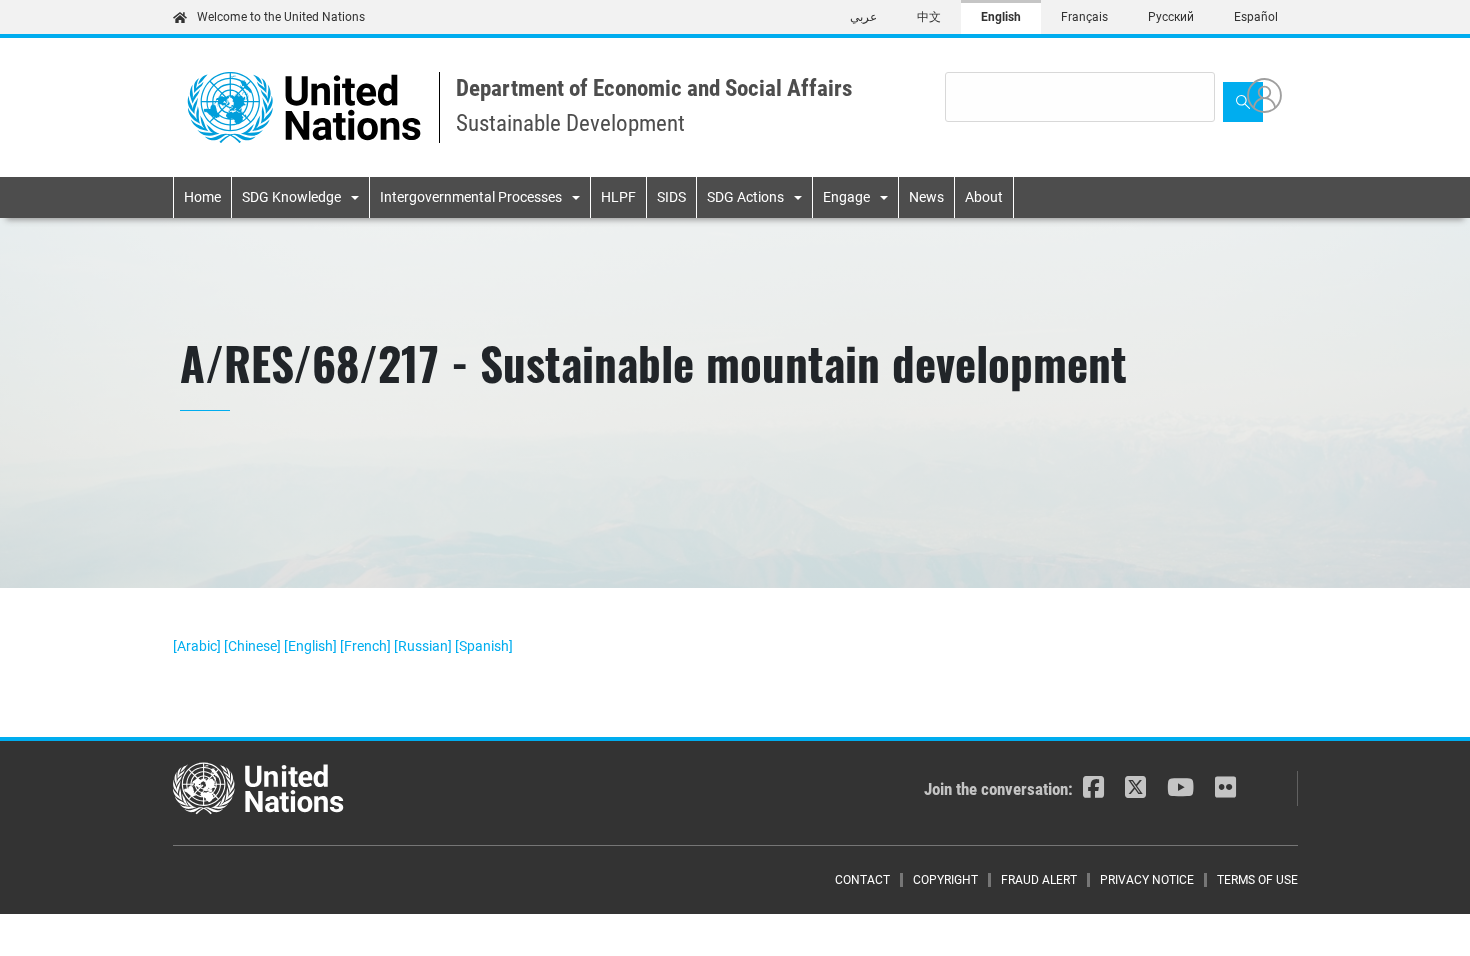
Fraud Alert (1039, 880)
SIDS (671, 197)
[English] (312, 646)
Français (1084, 17)
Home (202, 197)
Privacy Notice (1147, 880)
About (984, 197)
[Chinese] (254, 646)
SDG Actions (745, 197)
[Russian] (424, 646)
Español (1256, 17)
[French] (367, 646)
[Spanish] (484, 646)
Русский (1171, 17)
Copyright (945, 880)
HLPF (618, 197)
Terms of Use (1257, 880)
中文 (929, 17)
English (1001, 17)
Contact (862, 880)
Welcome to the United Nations (281, 17)
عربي (863, 17)
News (926, 197)
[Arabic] (198, 646)
